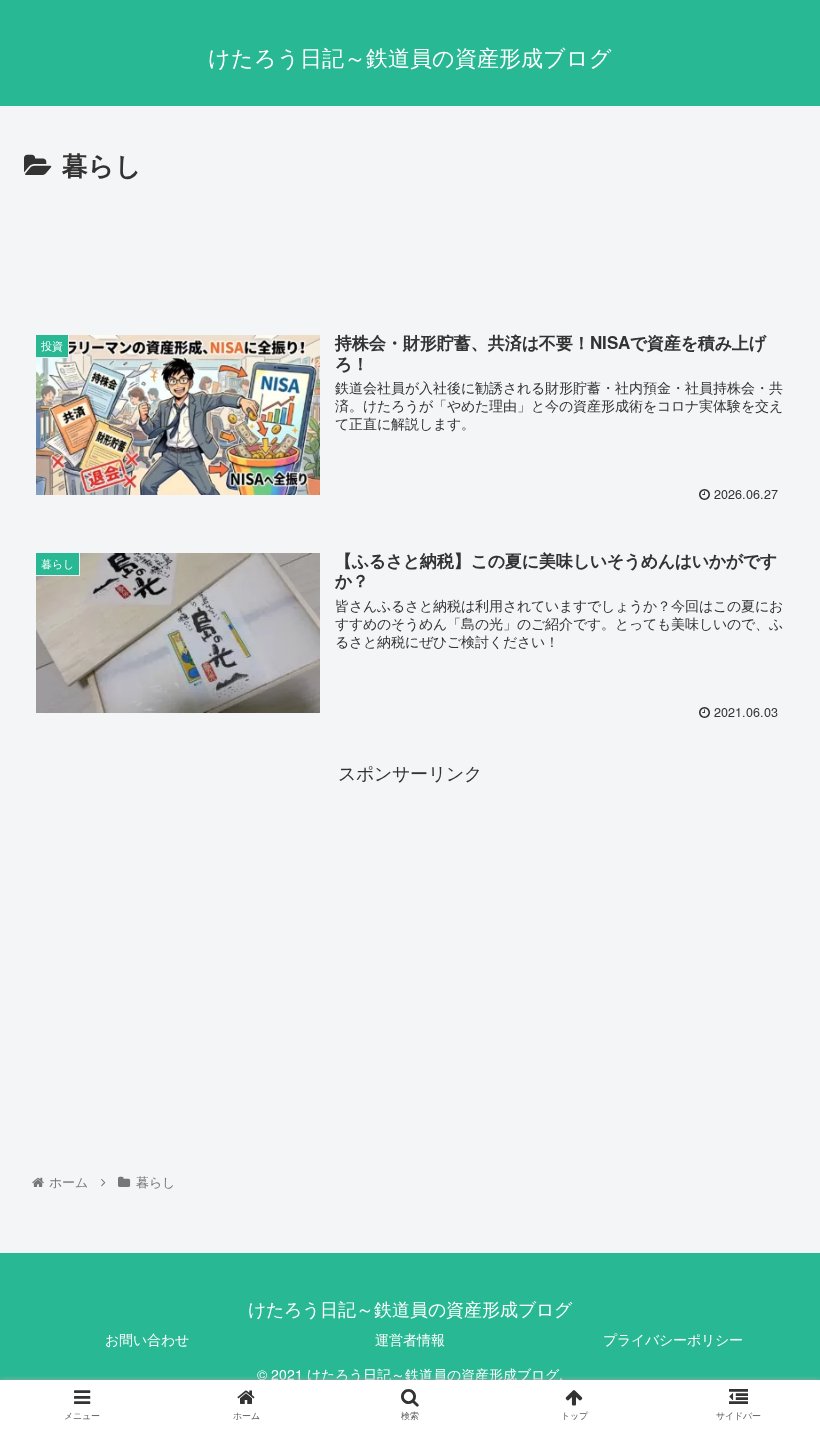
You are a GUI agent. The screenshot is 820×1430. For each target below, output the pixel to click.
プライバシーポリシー (673, 1339)
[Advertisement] (410, 243)
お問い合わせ (147, 1339)
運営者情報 (410, 1339)
